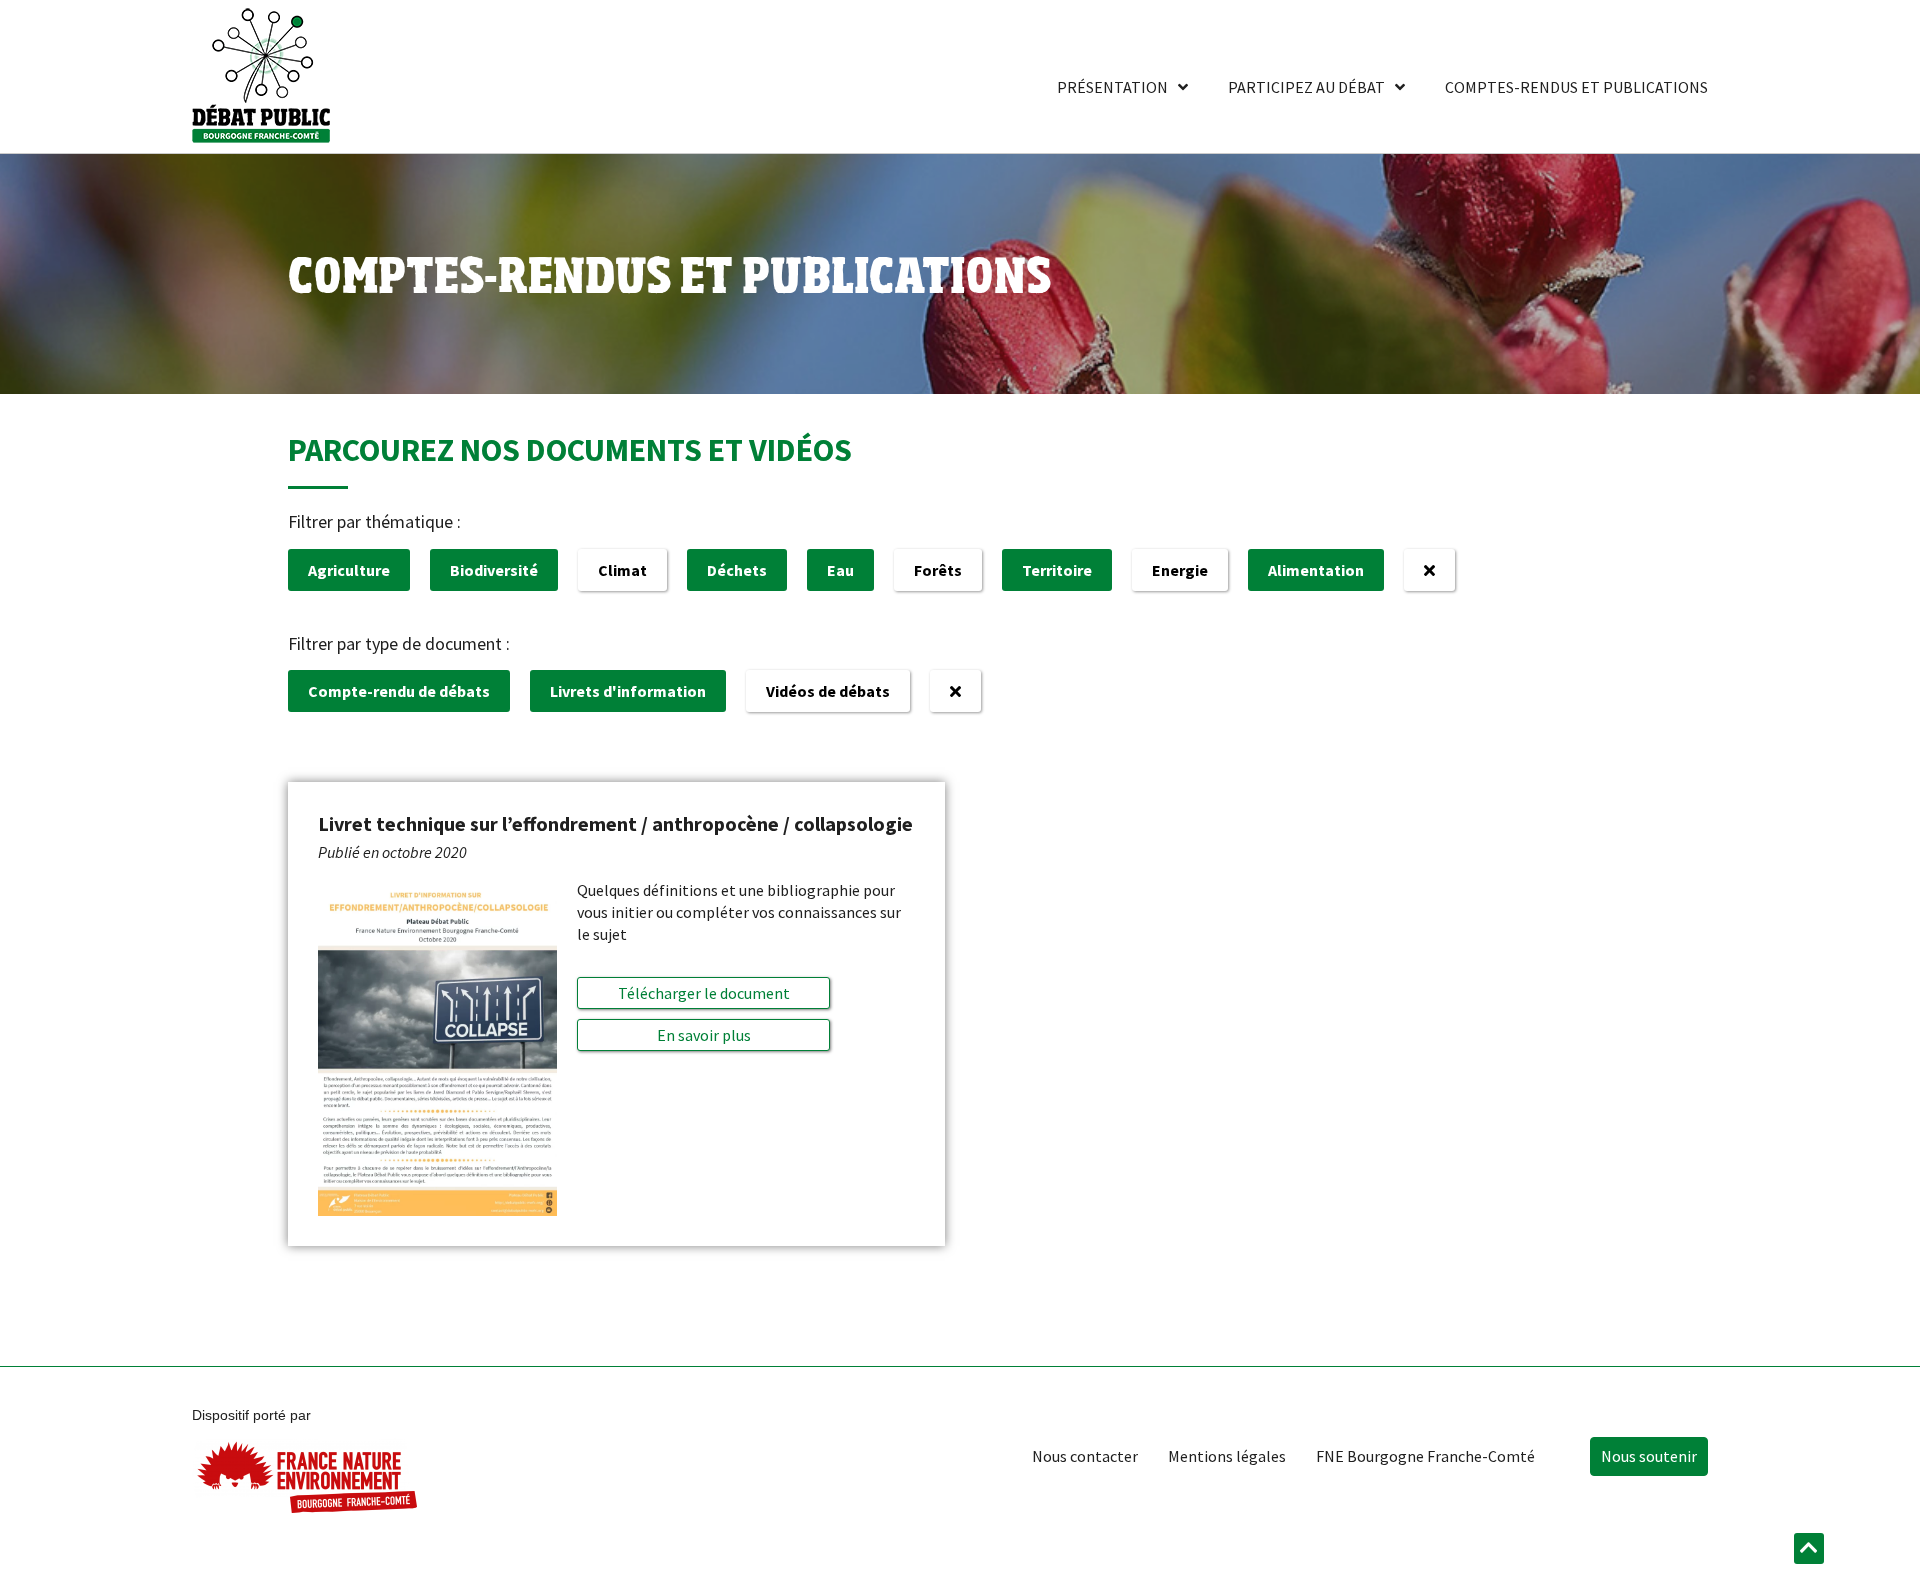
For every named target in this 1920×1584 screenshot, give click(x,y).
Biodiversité (494, 570)
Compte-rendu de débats (399, 691)
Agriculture (349, 570)
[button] (704, 1035)
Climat (622, 570)
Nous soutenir (1649, 1456)
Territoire (1057, 570)
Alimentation (1316, 570)
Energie (1180, 570)
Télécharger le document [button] (704, 993)
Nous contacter (1085, 1456)
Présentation (1112, 87)
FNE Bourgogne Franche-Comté (1425, 1456)
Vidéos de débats (828, 691)
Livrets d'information (628, 691)
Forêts (938, 570)
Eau (840, 570)
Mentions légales (1227, 1456)
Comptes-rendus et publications (1576, 87)
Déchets (737, 570)
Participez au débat (1306, 87)
